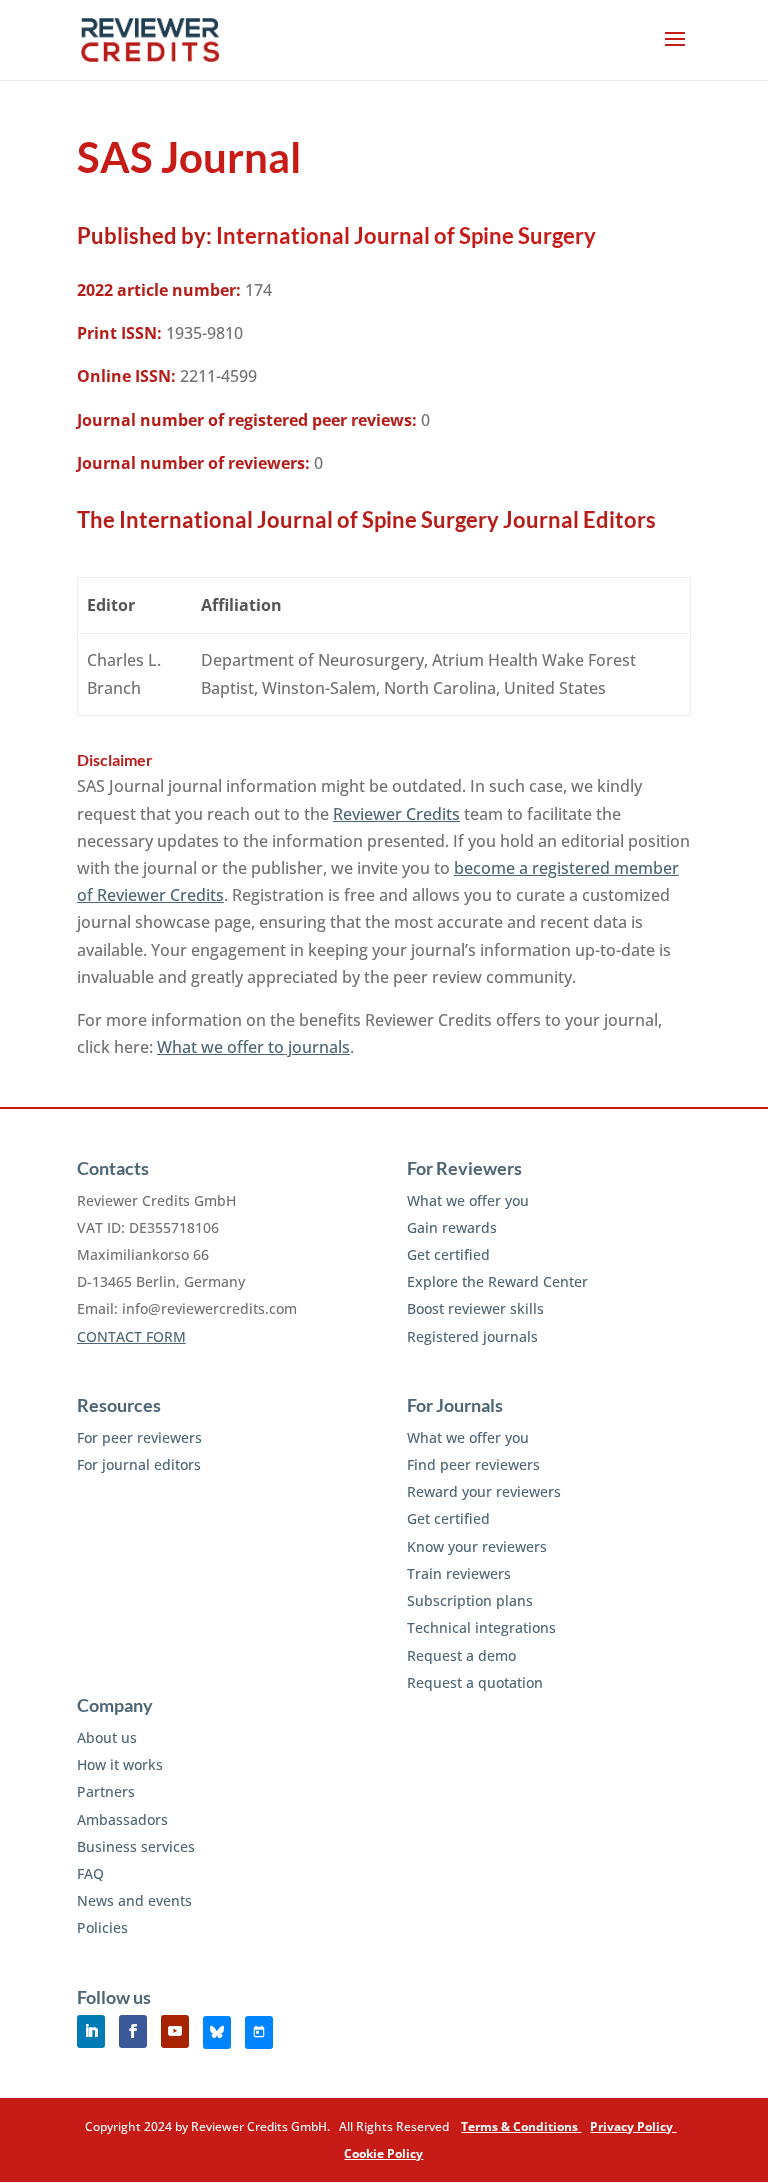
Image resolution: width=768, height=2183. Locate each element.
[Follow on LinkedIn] (91, 2031)
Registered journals (472, 1336)
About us (107, 1737)
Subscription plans (470, 1600)
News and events (134, 1900)
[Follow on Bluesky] (217, 2032)
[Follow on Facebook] (133, 2031)
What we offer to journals (253, 1047)
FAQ (90, 1873)
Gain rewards (452, 1227)
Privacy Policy (633, 2126)
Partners (106, 1791)
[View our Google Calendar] (259, 2032)
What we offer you (468, 1200)
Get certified (448, 1254)
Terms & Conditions (521, 2126)
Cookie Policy (383, 2153)
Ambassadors (122, 1819)
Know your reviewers (477, 1546)
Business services (136, 1846)
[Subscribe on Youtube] (175, 2031)
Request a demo (461, 1655)
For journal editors (139, 1464)
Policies (102, 1927)
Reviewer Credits (396, 814)
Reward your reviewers (484, 1491)
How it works (120, 1764)
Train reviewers (459, 1573)
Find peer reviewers (473, 1464)
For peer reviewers (139, 1437)
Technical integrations (481, 1627)
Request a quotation (475, 1682)
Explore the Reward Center (497, 1281)
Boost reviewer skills (475, 1308)
